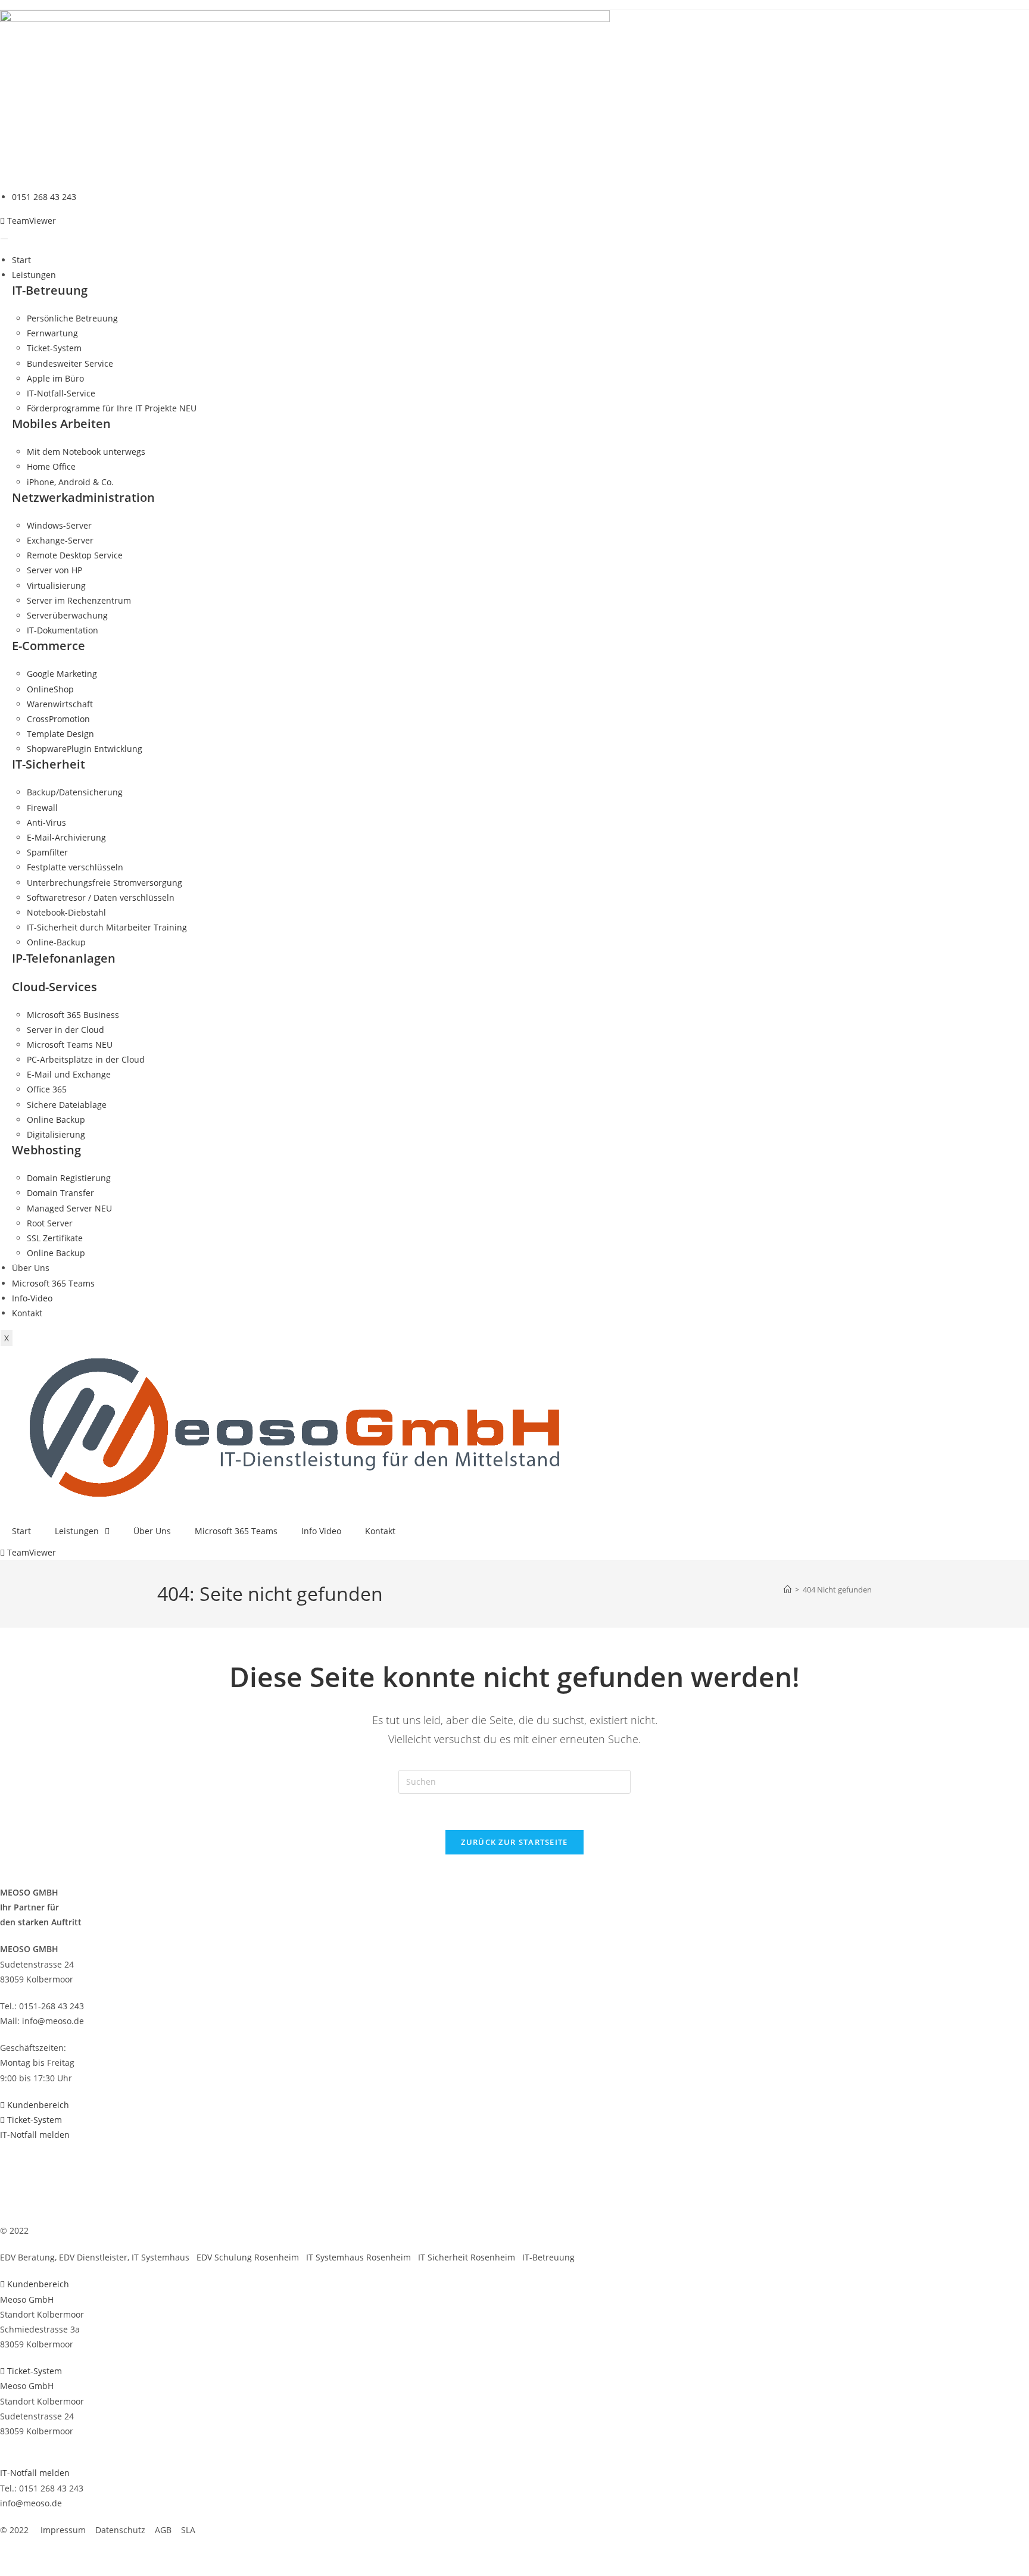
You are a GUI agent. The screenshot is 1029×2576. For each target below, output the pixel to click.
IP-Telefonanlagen (64, 958)
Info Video (321, 1531)
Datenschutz (118, 2230)
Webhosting (46, 1150)
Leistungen (34, 275)
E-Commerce (49, 646)
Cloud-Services (54, 987)
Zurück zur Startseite (514, 1842)
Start (21, 260)
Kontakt (27, 1313)
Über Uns (31, 1268)
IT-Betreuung (50, 290)
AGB (161, 2230)
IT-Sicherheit (49, 764)
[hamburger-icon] (4, 239)
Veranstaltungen (33, 2177)
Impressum (61, 2230)
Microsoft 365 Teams (53, 1283)
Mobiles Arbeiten (61, 424)
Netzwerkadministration (83, 497)
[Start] (788, 1590)
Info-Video (32, 1298)
